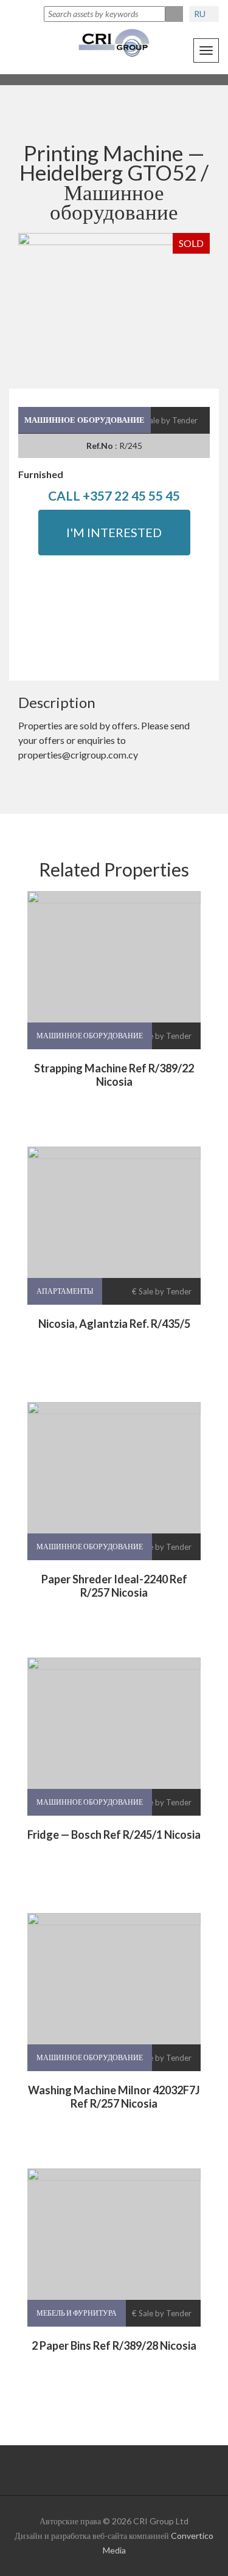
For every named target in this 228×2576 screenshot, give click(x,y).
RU (201, 14)
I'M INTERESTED (114, 532)
